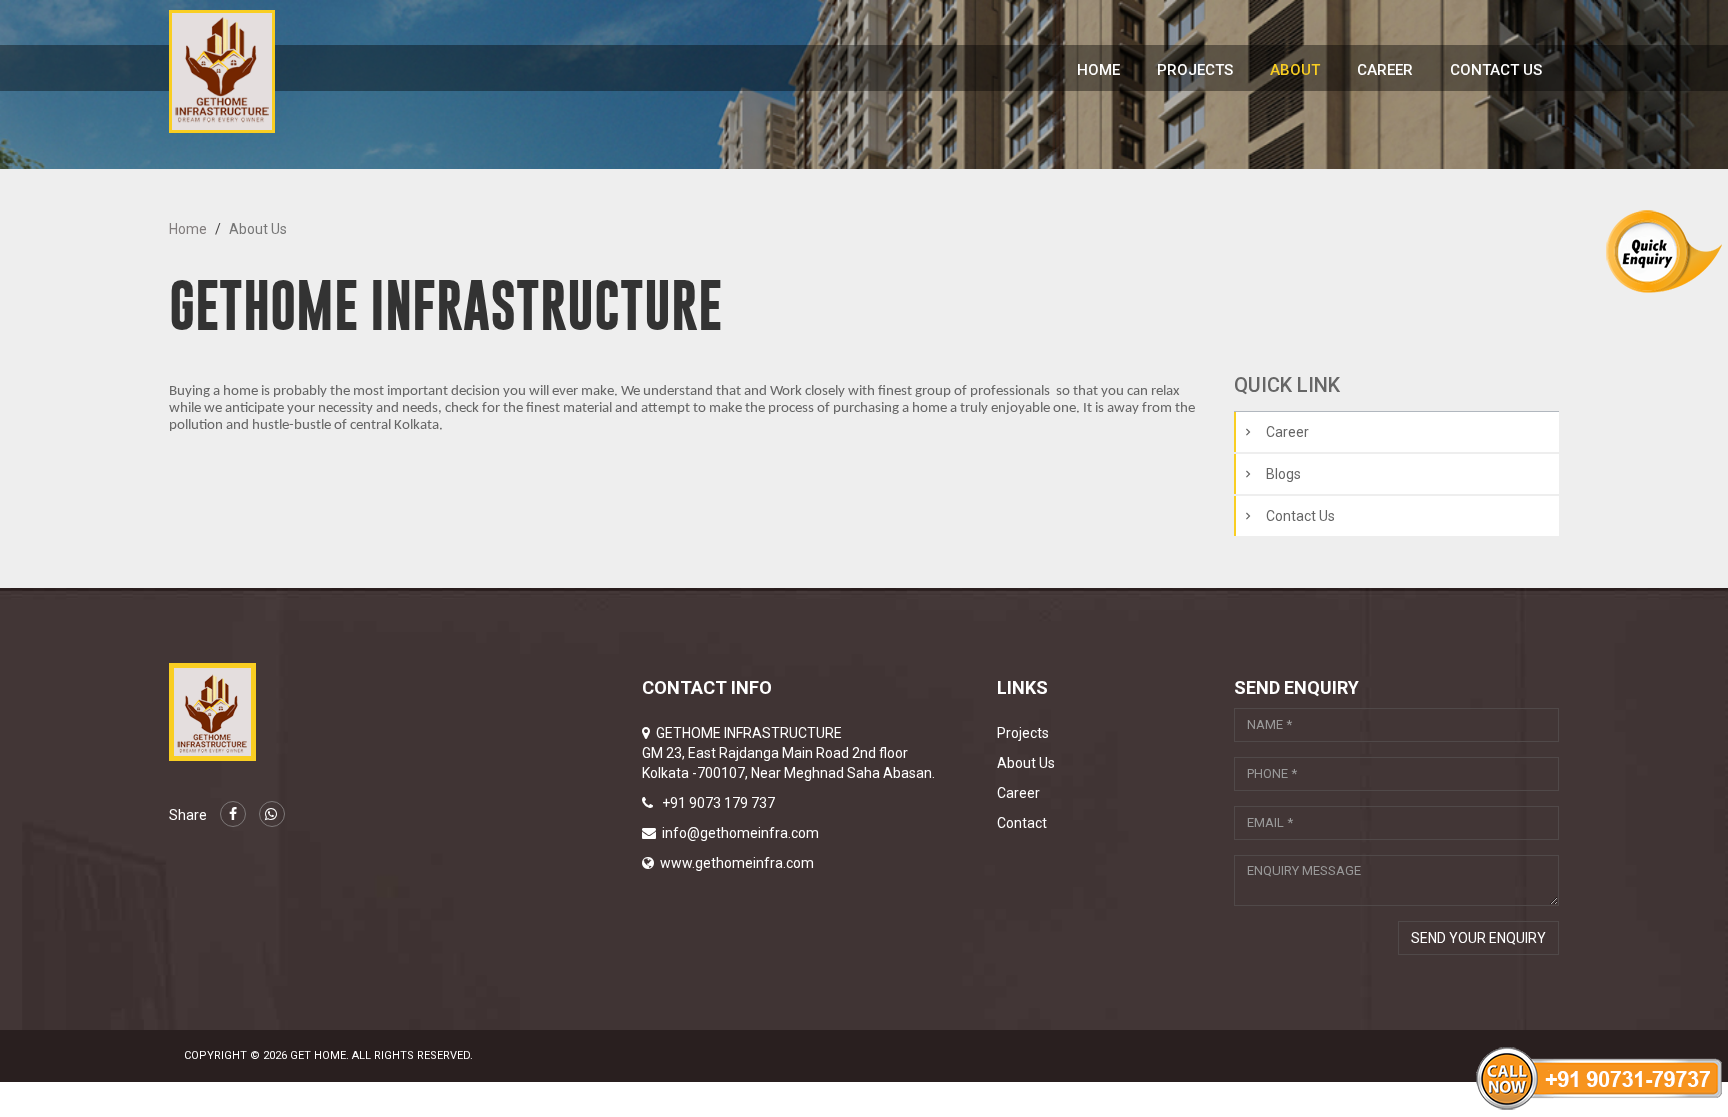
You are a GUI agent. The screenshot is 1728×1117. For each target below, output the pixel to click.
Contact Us (1496, 70)
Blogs (1283, 474)
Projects (1195, 70)
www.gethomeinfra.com (737, 863)
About (1295, 70)
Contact (1022, 823)
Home (1098, 70)
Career (1385, 70)
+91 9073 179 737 (718, 803)
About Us (1026, 763)
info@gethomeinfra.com (740, 833)
